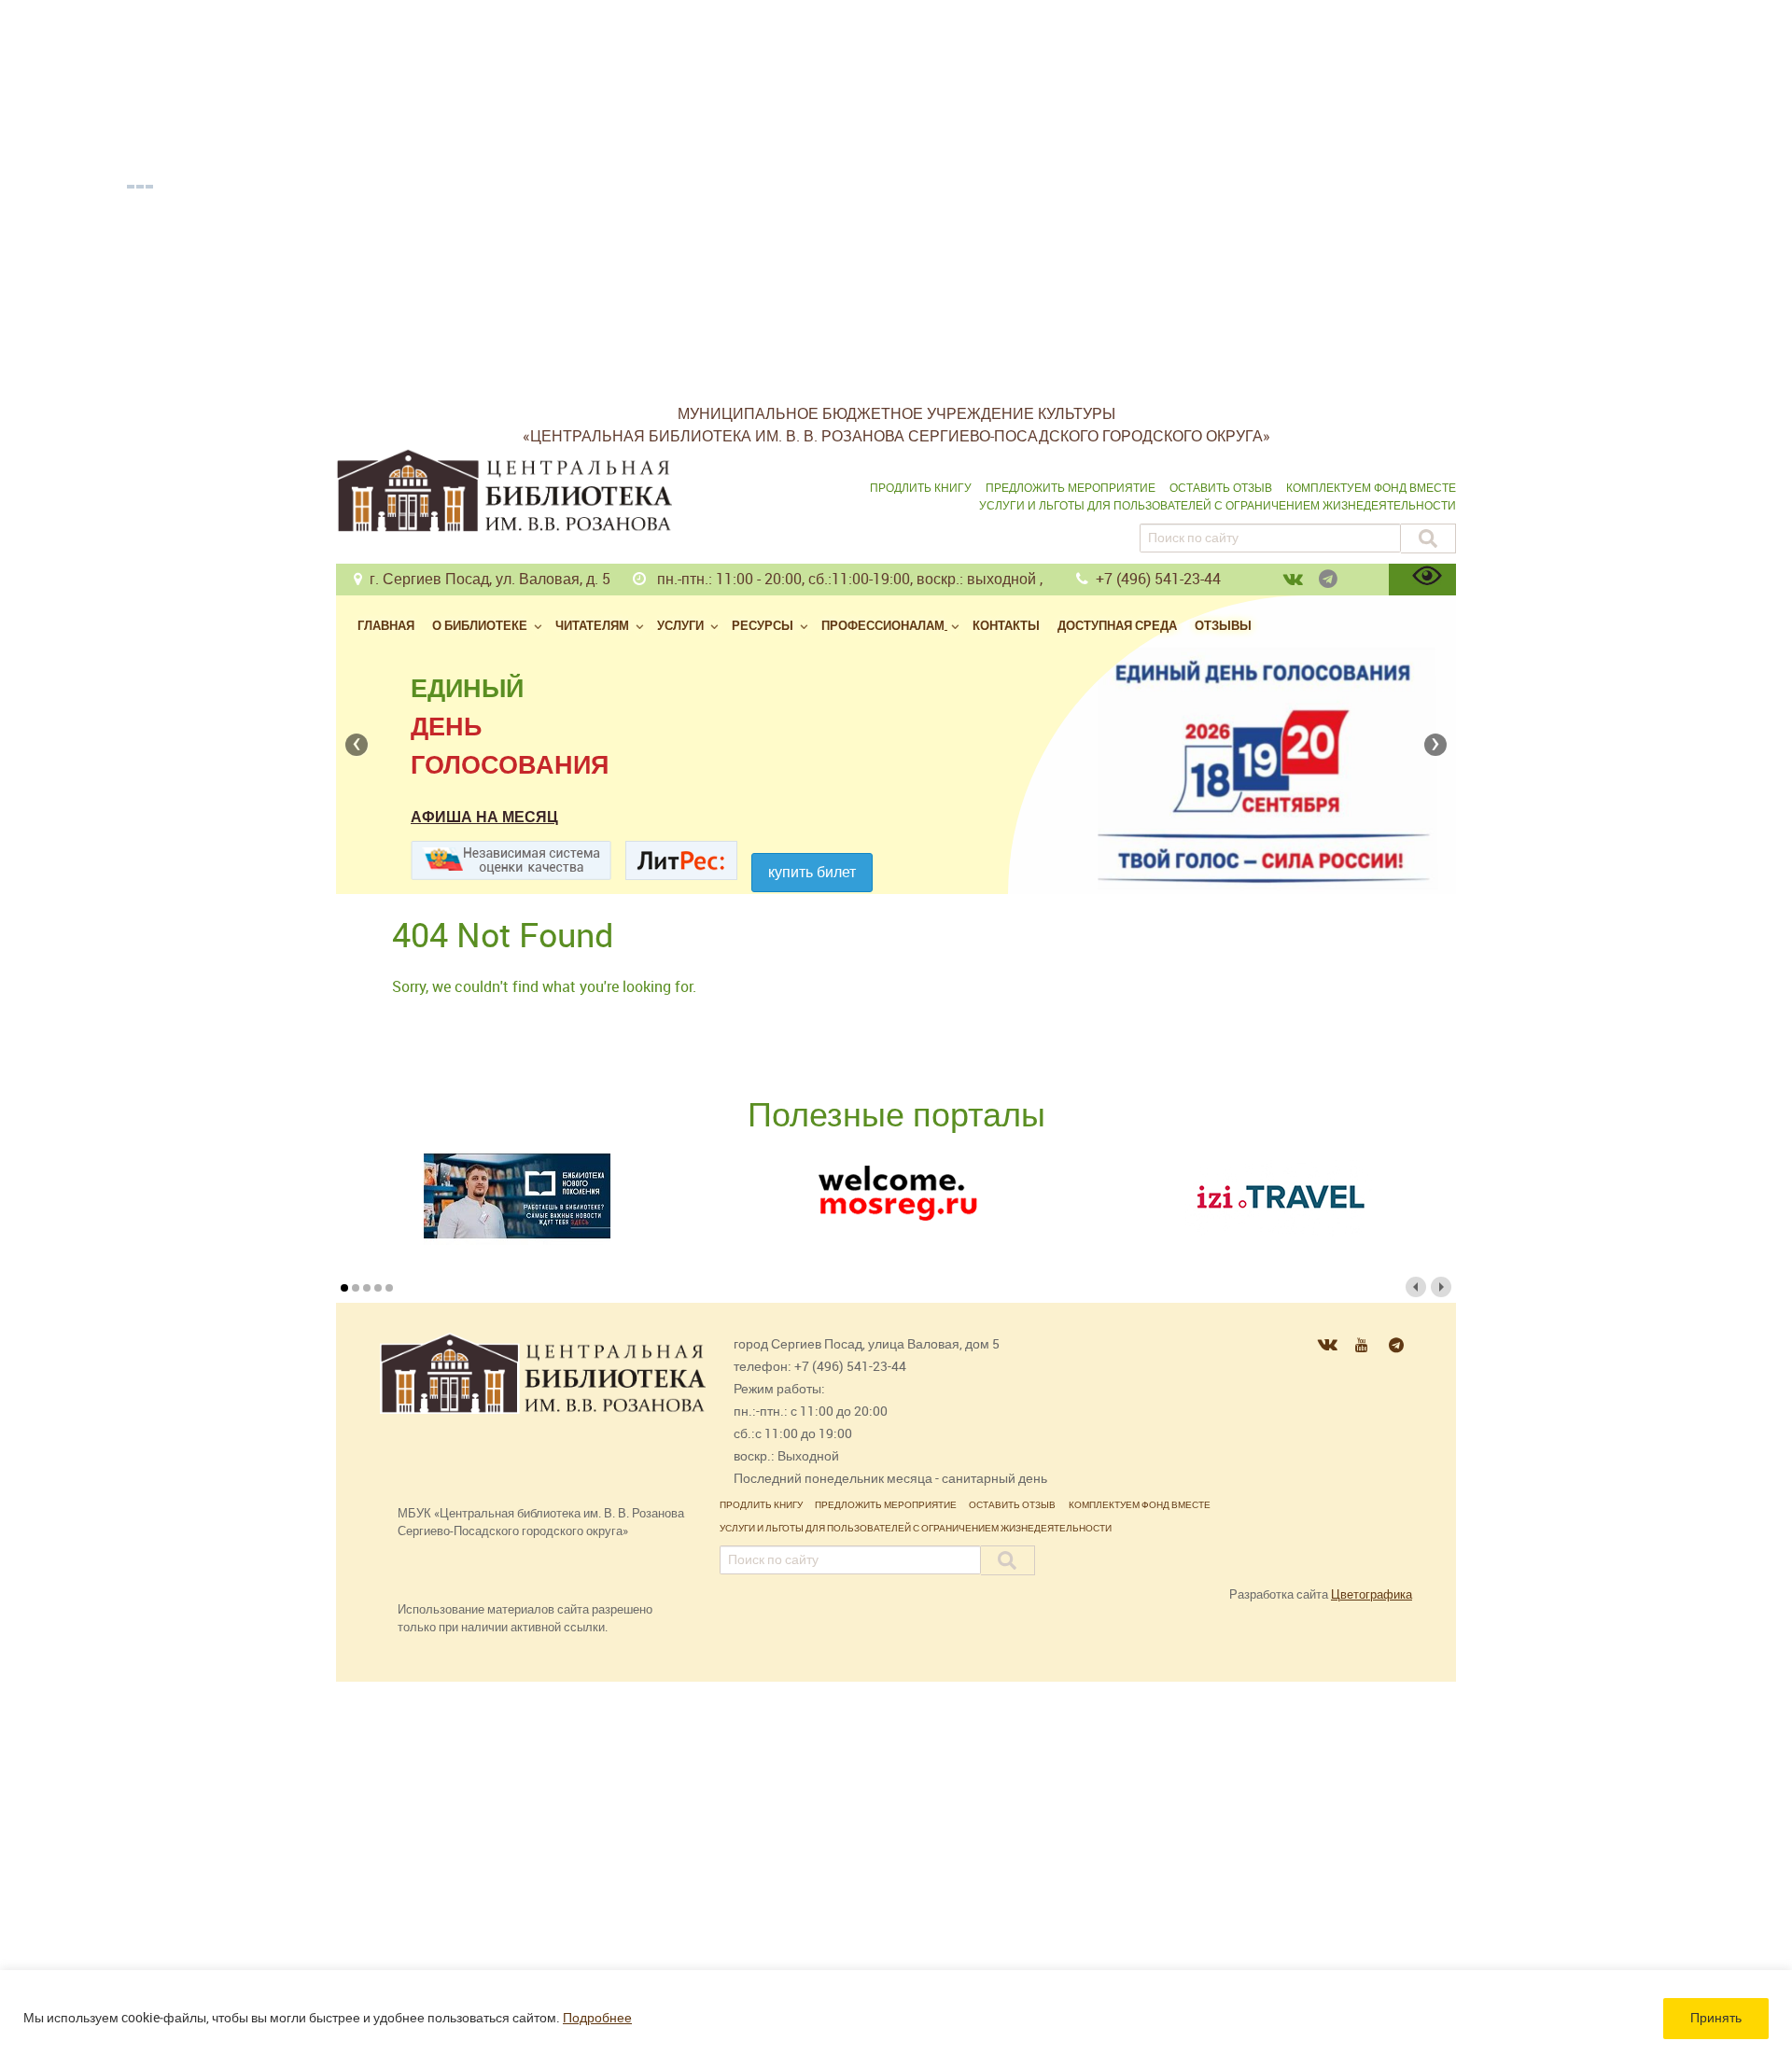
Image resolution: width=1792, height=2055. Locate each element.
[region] (896, 2013)
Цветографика (1372, 1594)
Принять (1716, 2018)
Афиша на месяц (484, 817)
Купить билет (812, 872)
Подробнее (597, 2018)
